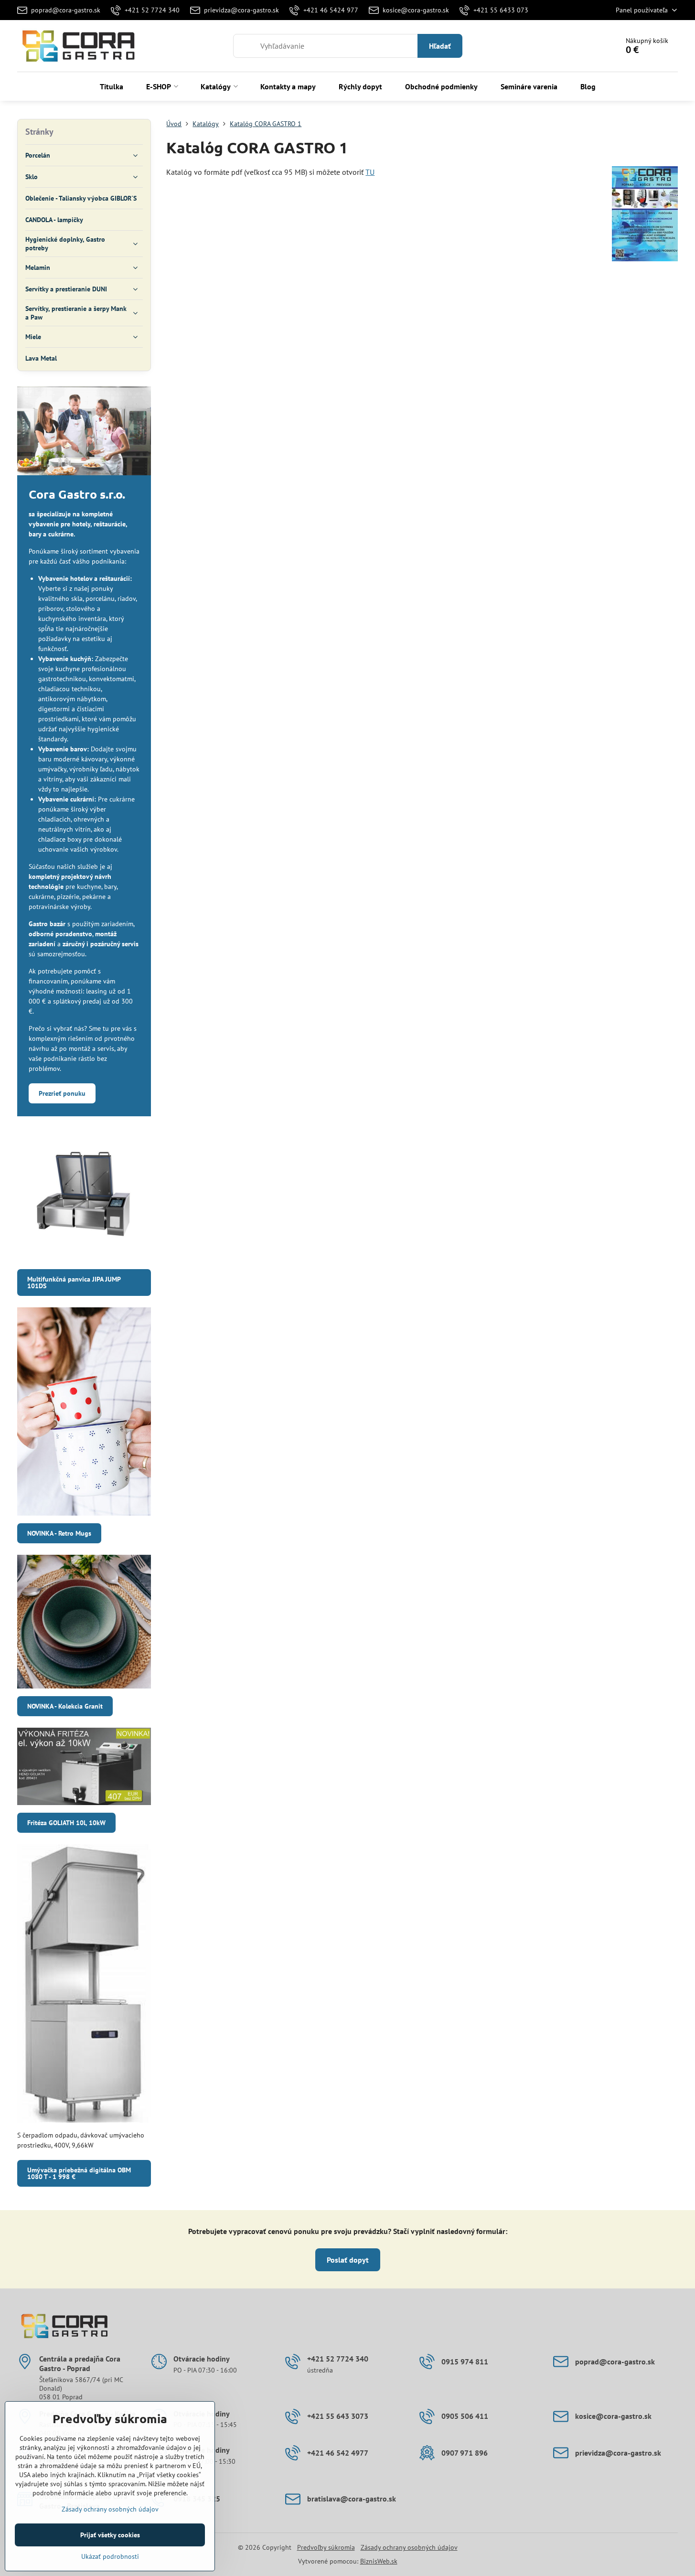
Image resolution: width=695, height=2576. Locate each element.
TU (370, 172)
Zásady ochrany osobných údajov (409, 2547)
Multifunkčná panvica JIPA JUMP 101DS (74, 1283)
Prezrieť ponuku (62, 1093)
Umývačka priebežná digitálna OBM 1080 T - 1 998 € (79, 2173)
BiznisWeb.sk (379, 2561)
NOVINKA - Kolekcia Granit (65, 1706)
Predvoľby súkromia (326, 2547)
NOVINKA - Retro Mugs (59, 1533)
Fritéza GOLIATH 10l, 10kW (66, 1823)
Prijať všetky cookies (110, 2535)
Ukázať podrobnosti (110, 2556)
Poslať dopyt (348, 2260)
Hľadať (440, 46)
